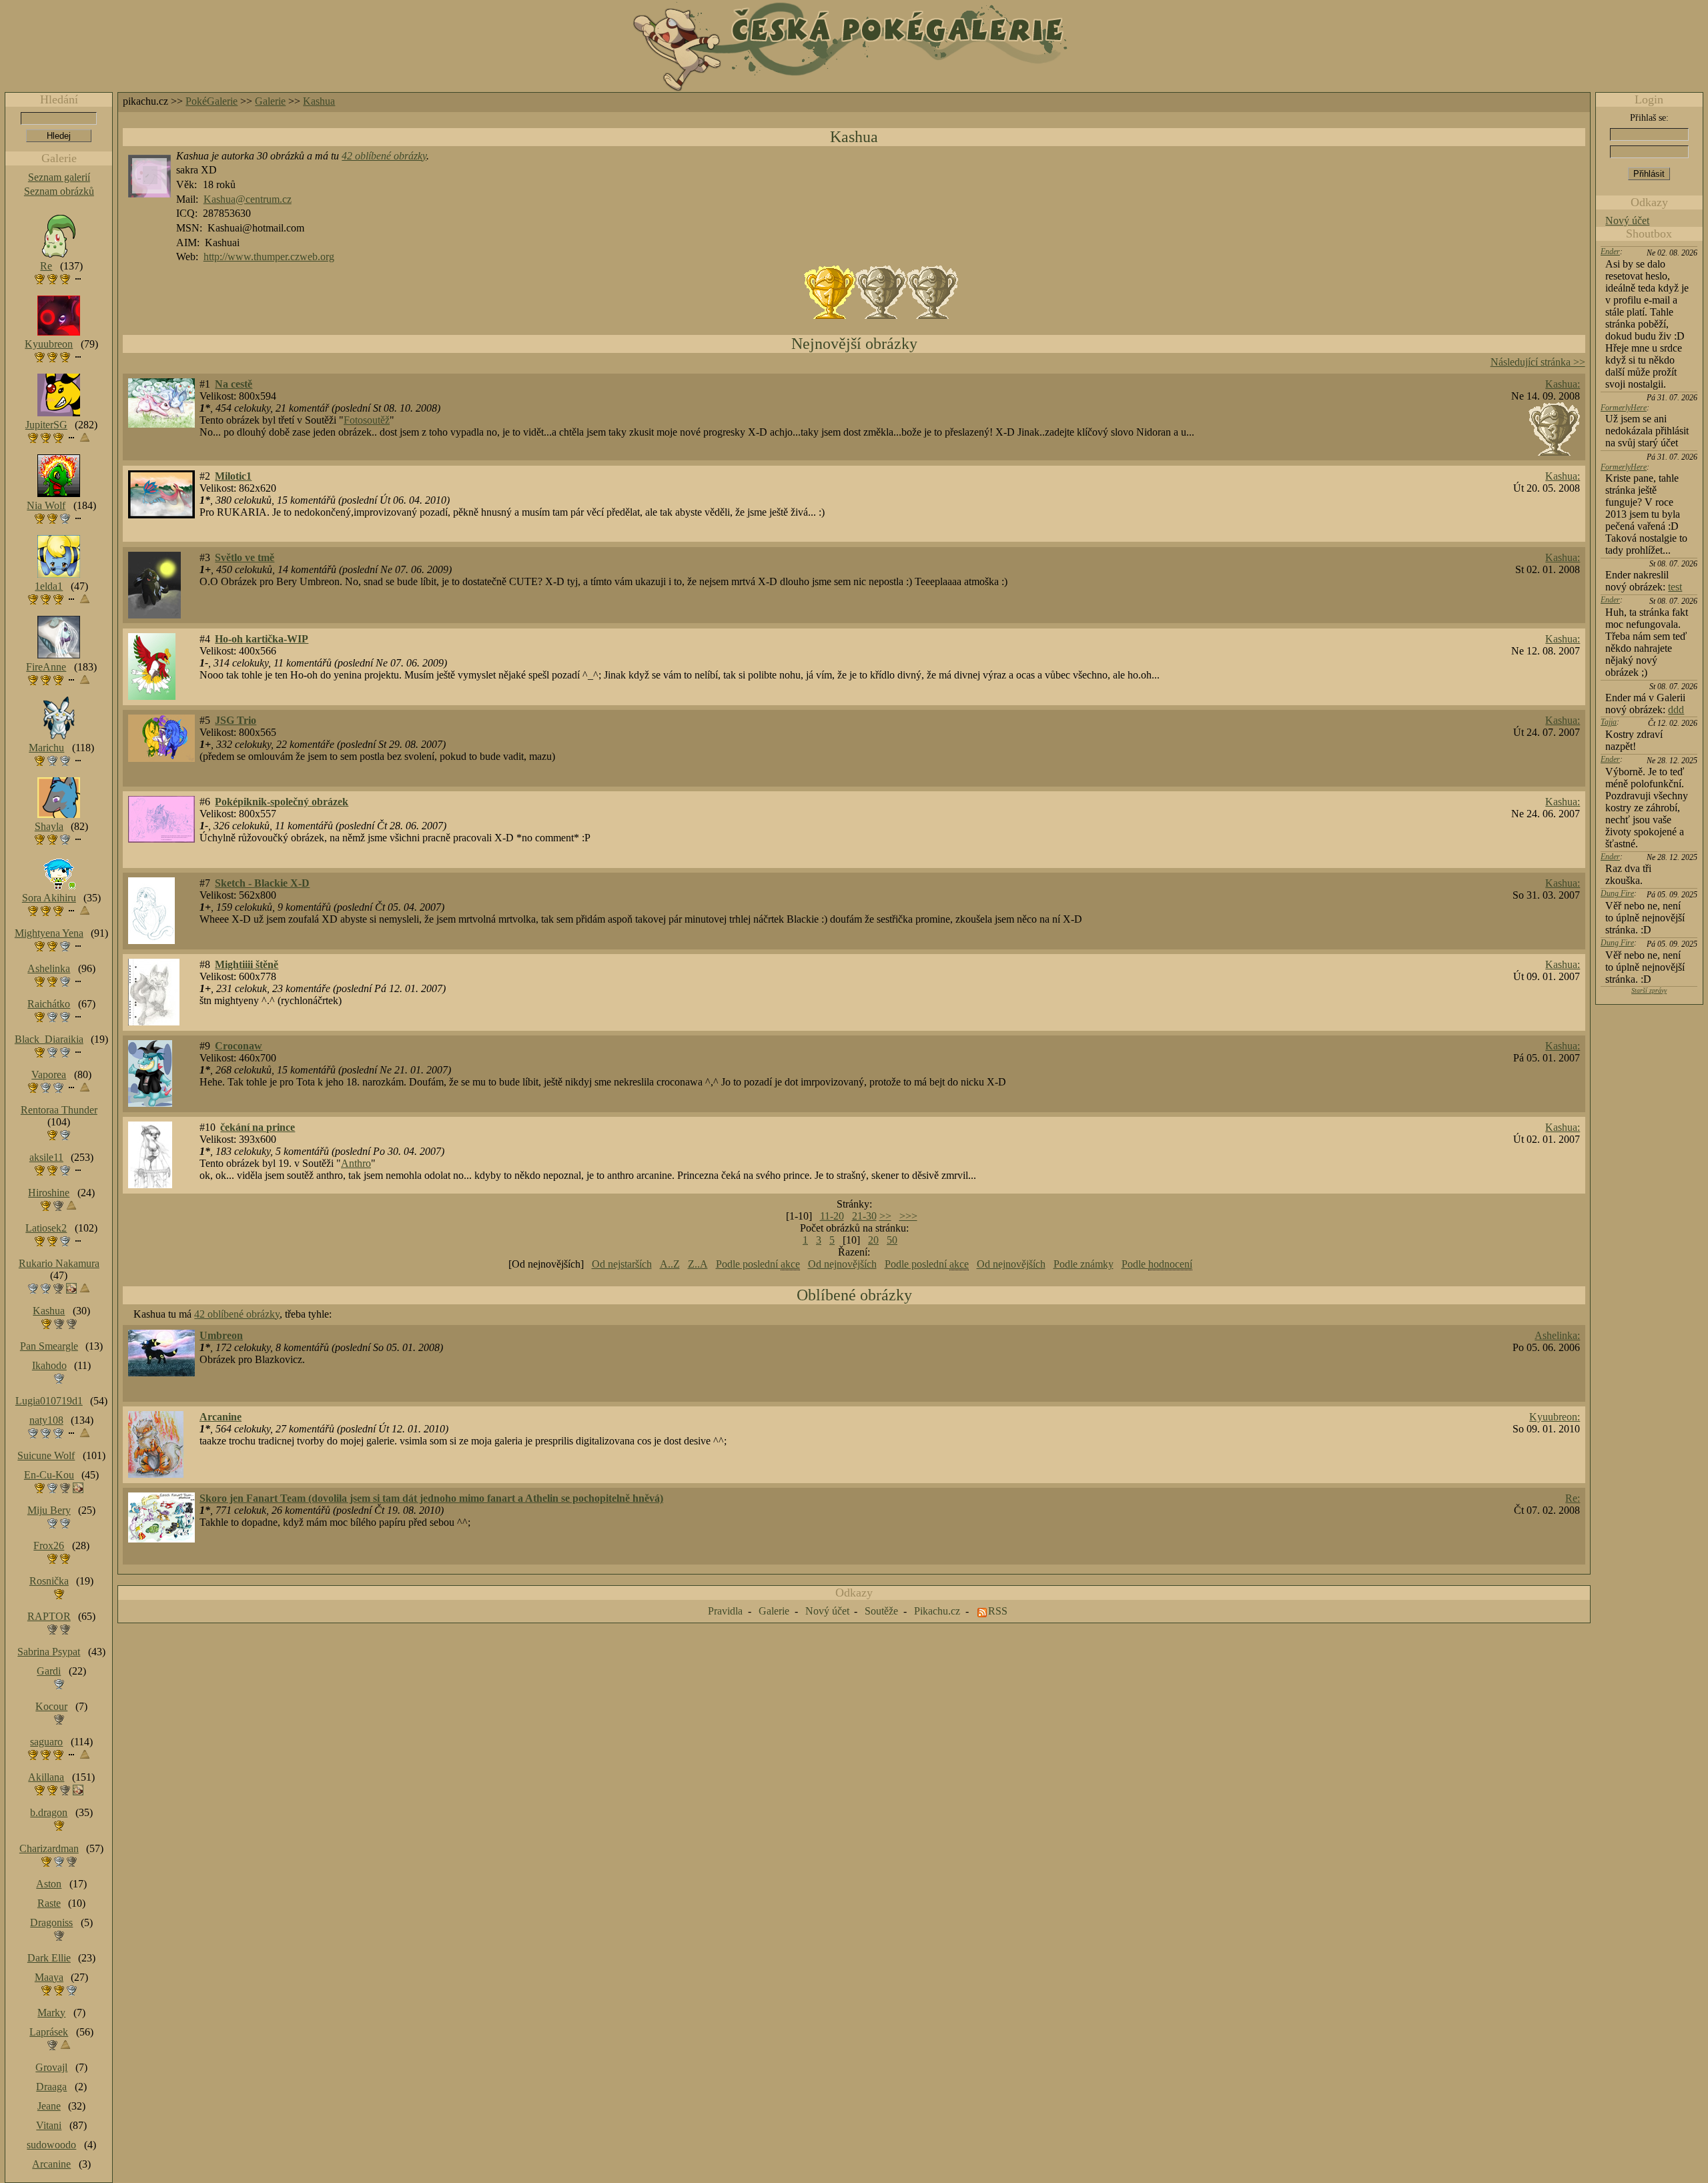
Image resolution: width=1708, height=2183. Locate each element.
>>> (908, 1216)
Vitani (49, 2125)
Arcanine (221, 1417)
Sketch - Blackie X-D (262, 883)
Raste (49, 1903)
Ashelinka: (1557, 1335)
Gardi (49, 1671)
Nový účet (1627, 221)
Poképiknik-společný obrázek (282, 802)
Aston (49, 1884)
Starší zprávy (1649, 990)
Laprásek (49, 2032)
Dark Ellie (49, 1958)
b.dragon (49, 1812)
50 (892, 1240)
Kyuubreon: (1555, 1417)
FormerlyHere (1624, 408)
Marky (51, 2013)
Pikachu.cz (937, 1611)
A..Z (670, 1264)
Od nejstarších (622, 1264)
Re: (1573, 1498)
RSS (998, 1611)
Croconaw (239, 1046)
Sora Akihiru (49, 898)
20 (873, 1240)
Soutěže (881, 1611)
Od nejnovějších (842, 1264)
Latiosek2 (46, 1228)
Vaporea (49, 1074)
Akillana (46, 1777)
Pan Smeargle (49, 1346)
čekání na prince (258, 1127)
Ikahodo (49, 1365)
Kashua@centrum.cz (248, 199)
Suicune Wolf (46, 1455)
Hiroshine (49, 1193)
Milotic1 (233, 476)
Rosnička (49, 1581)
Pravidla (725, 1611)
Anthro (356, 1163)
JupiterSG (46, 425)
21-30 (864, 1216)
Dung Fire (1617, 893)
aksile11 (46, 1157)
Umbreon (221, 1335)
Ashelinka (49, 968)
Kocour (51, 1706)
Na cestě (234, 384)
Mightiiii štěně (247, 964)
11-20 (832, 1216)
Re (46, 266)
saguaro (46, 1742)
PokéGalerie (211, 101)
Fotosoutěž (367, 420)
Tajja (1609, 722)
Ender (1610, 252)
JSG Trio (236, 720)
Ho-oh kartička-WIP (262, 639)
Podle (1157, 1264)
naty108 (46, 1420)
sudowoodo (51, 2145)
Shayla (49, 826)
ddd (1676, 710)
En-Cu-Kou (49, 1475)
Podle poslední (758, 1264)
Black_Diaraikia (49, 1039)
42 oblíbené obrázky (384, 156)
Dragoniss (51, 1922)
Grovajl (51, 2067)
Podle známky (1084, 1264)
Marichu (46, 748)
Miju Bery (49, 1510)
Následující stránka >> (1538, 362)
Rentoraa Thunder (59, 1110)
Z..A (698, 1264)
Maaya (49, 1977)
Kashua (319, 101)
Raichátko (49, 1004)
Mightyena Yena (49, 933)
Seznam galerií (59, 177)
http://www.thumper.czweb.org (269, 257)
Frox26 (49, 1546)
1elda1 (49, 586)
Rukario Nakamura (59, 1263)
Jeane (49, 2106)
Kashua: (1563, 384)
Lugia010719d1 (49, 1401)
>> (885, 1216)
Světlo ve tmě (245, 557)
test (1675, 587)
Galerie (270, 101)
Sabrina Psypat (49, 1652)
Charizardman (49, 1848)
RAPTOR (49, 1616)
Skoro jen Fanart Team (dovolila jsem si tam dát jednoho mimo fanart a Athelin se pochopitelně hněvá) (431, 1498)
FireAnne (46, 667)
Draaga (51, 2087)
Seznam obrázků (59, 191)
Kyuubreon (49, 344)
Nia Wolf (46, 505)
